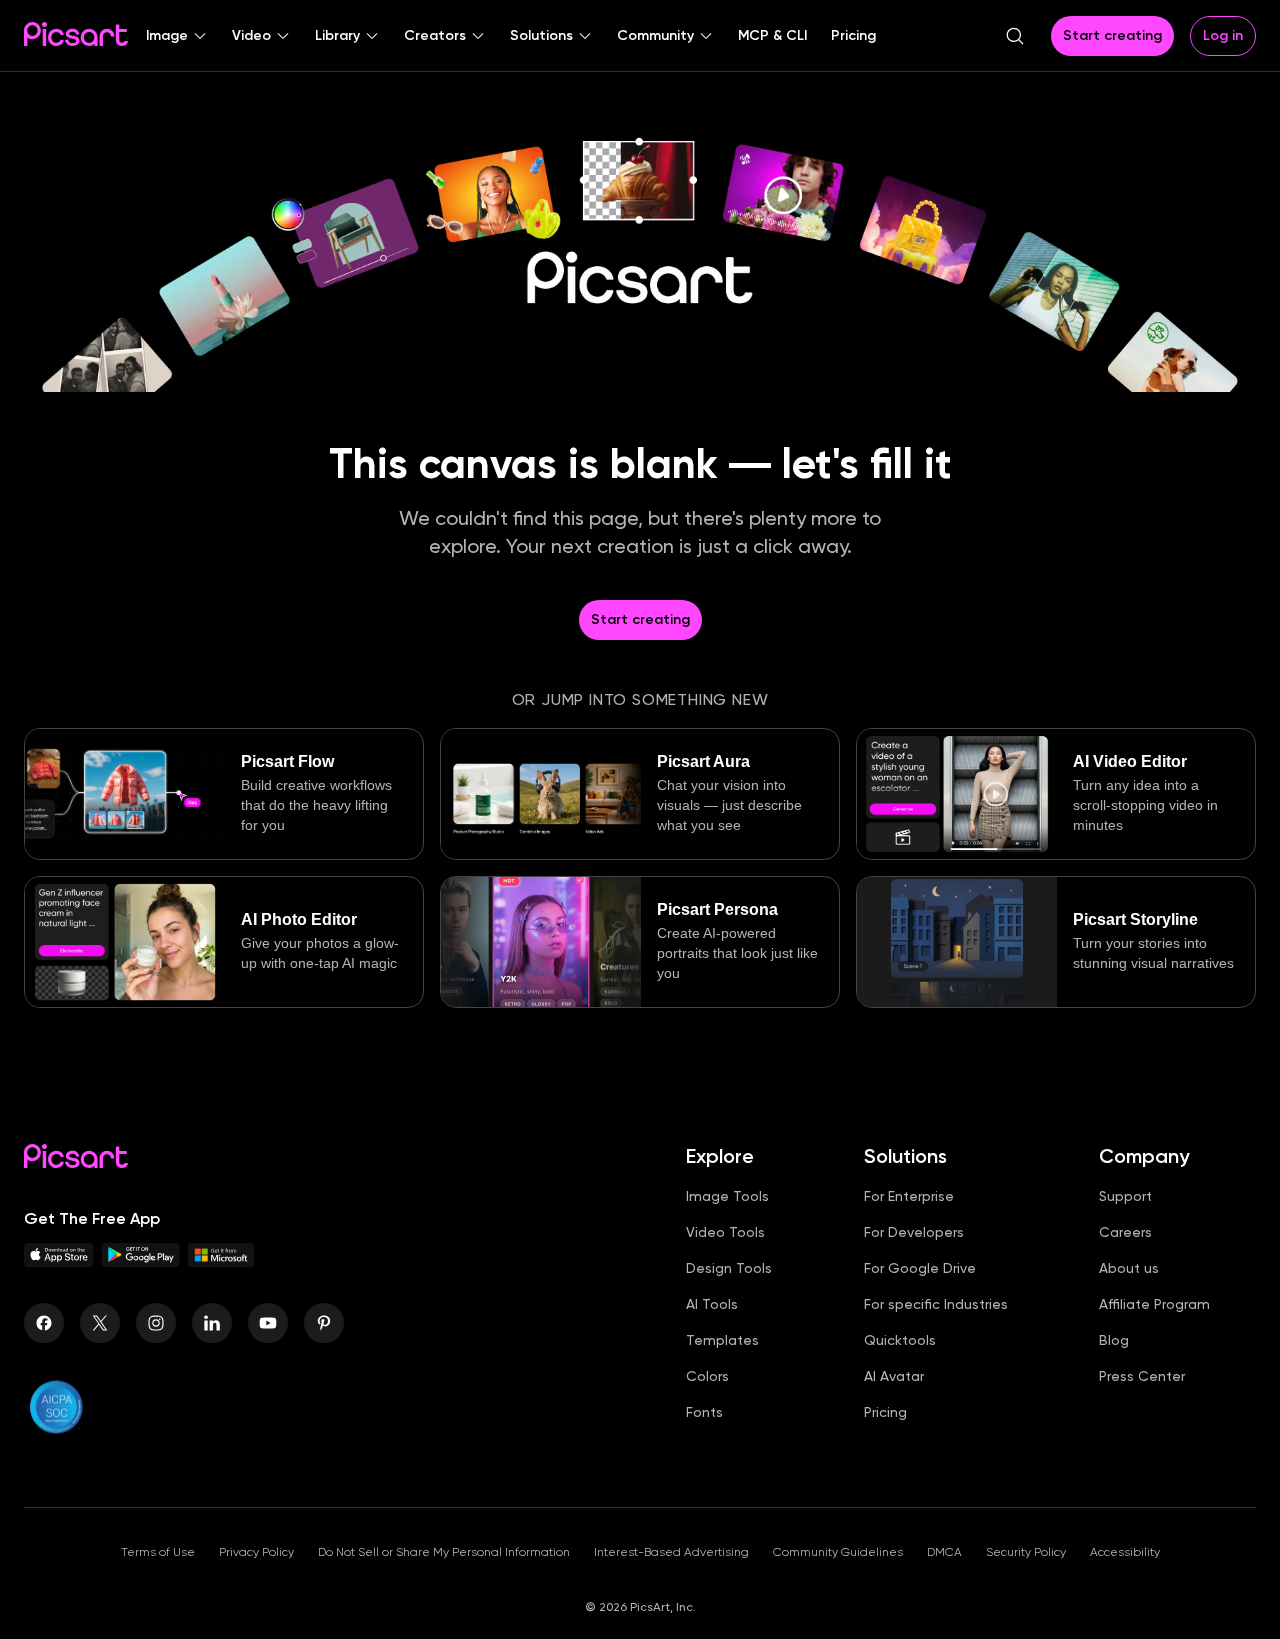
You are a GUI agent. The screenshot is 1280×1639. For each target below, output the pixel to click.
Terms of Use (158, 1552)
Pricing (885, 1412)
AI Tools (712, 1304)
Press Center (1142, 1376)
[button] (177, 36)
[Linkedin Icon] (212, 1323)
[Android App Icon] (141, 1261)
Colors (707, 1376)
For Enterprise (909, 1196)
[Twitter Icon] (100, 1323)
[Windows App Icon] (221, 1261)
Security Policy (1026, 1552)
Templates (722, 1340)
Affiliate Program (1154, 1304)
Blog (1114, 1340)
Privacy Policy (256, 1552)
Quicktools (900, 1340)
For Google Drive (920, 1268)
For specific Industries (936, 1304)
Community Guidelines (838, 1552)
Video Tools (725, 1232)
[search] (1015, 36)
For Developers (914, 1232)
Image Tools (727, 1196)
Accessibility (1125, 1552)
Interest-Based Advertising (671, 1552)
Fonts (704, 1412)
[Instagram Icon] (156, 1323)
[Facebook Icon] (44, 1323)
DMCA (944, 1552)
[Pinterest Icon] (324, 1323)
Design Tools (729, 1268)
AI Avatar (894, 1376)
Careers (1125, 1232)
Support (1125, 1196)
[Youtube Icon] (268, 1323)
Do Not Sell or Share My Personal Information (444, 1552)
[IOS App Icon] (59, 1261)
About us (1129, 1268)
